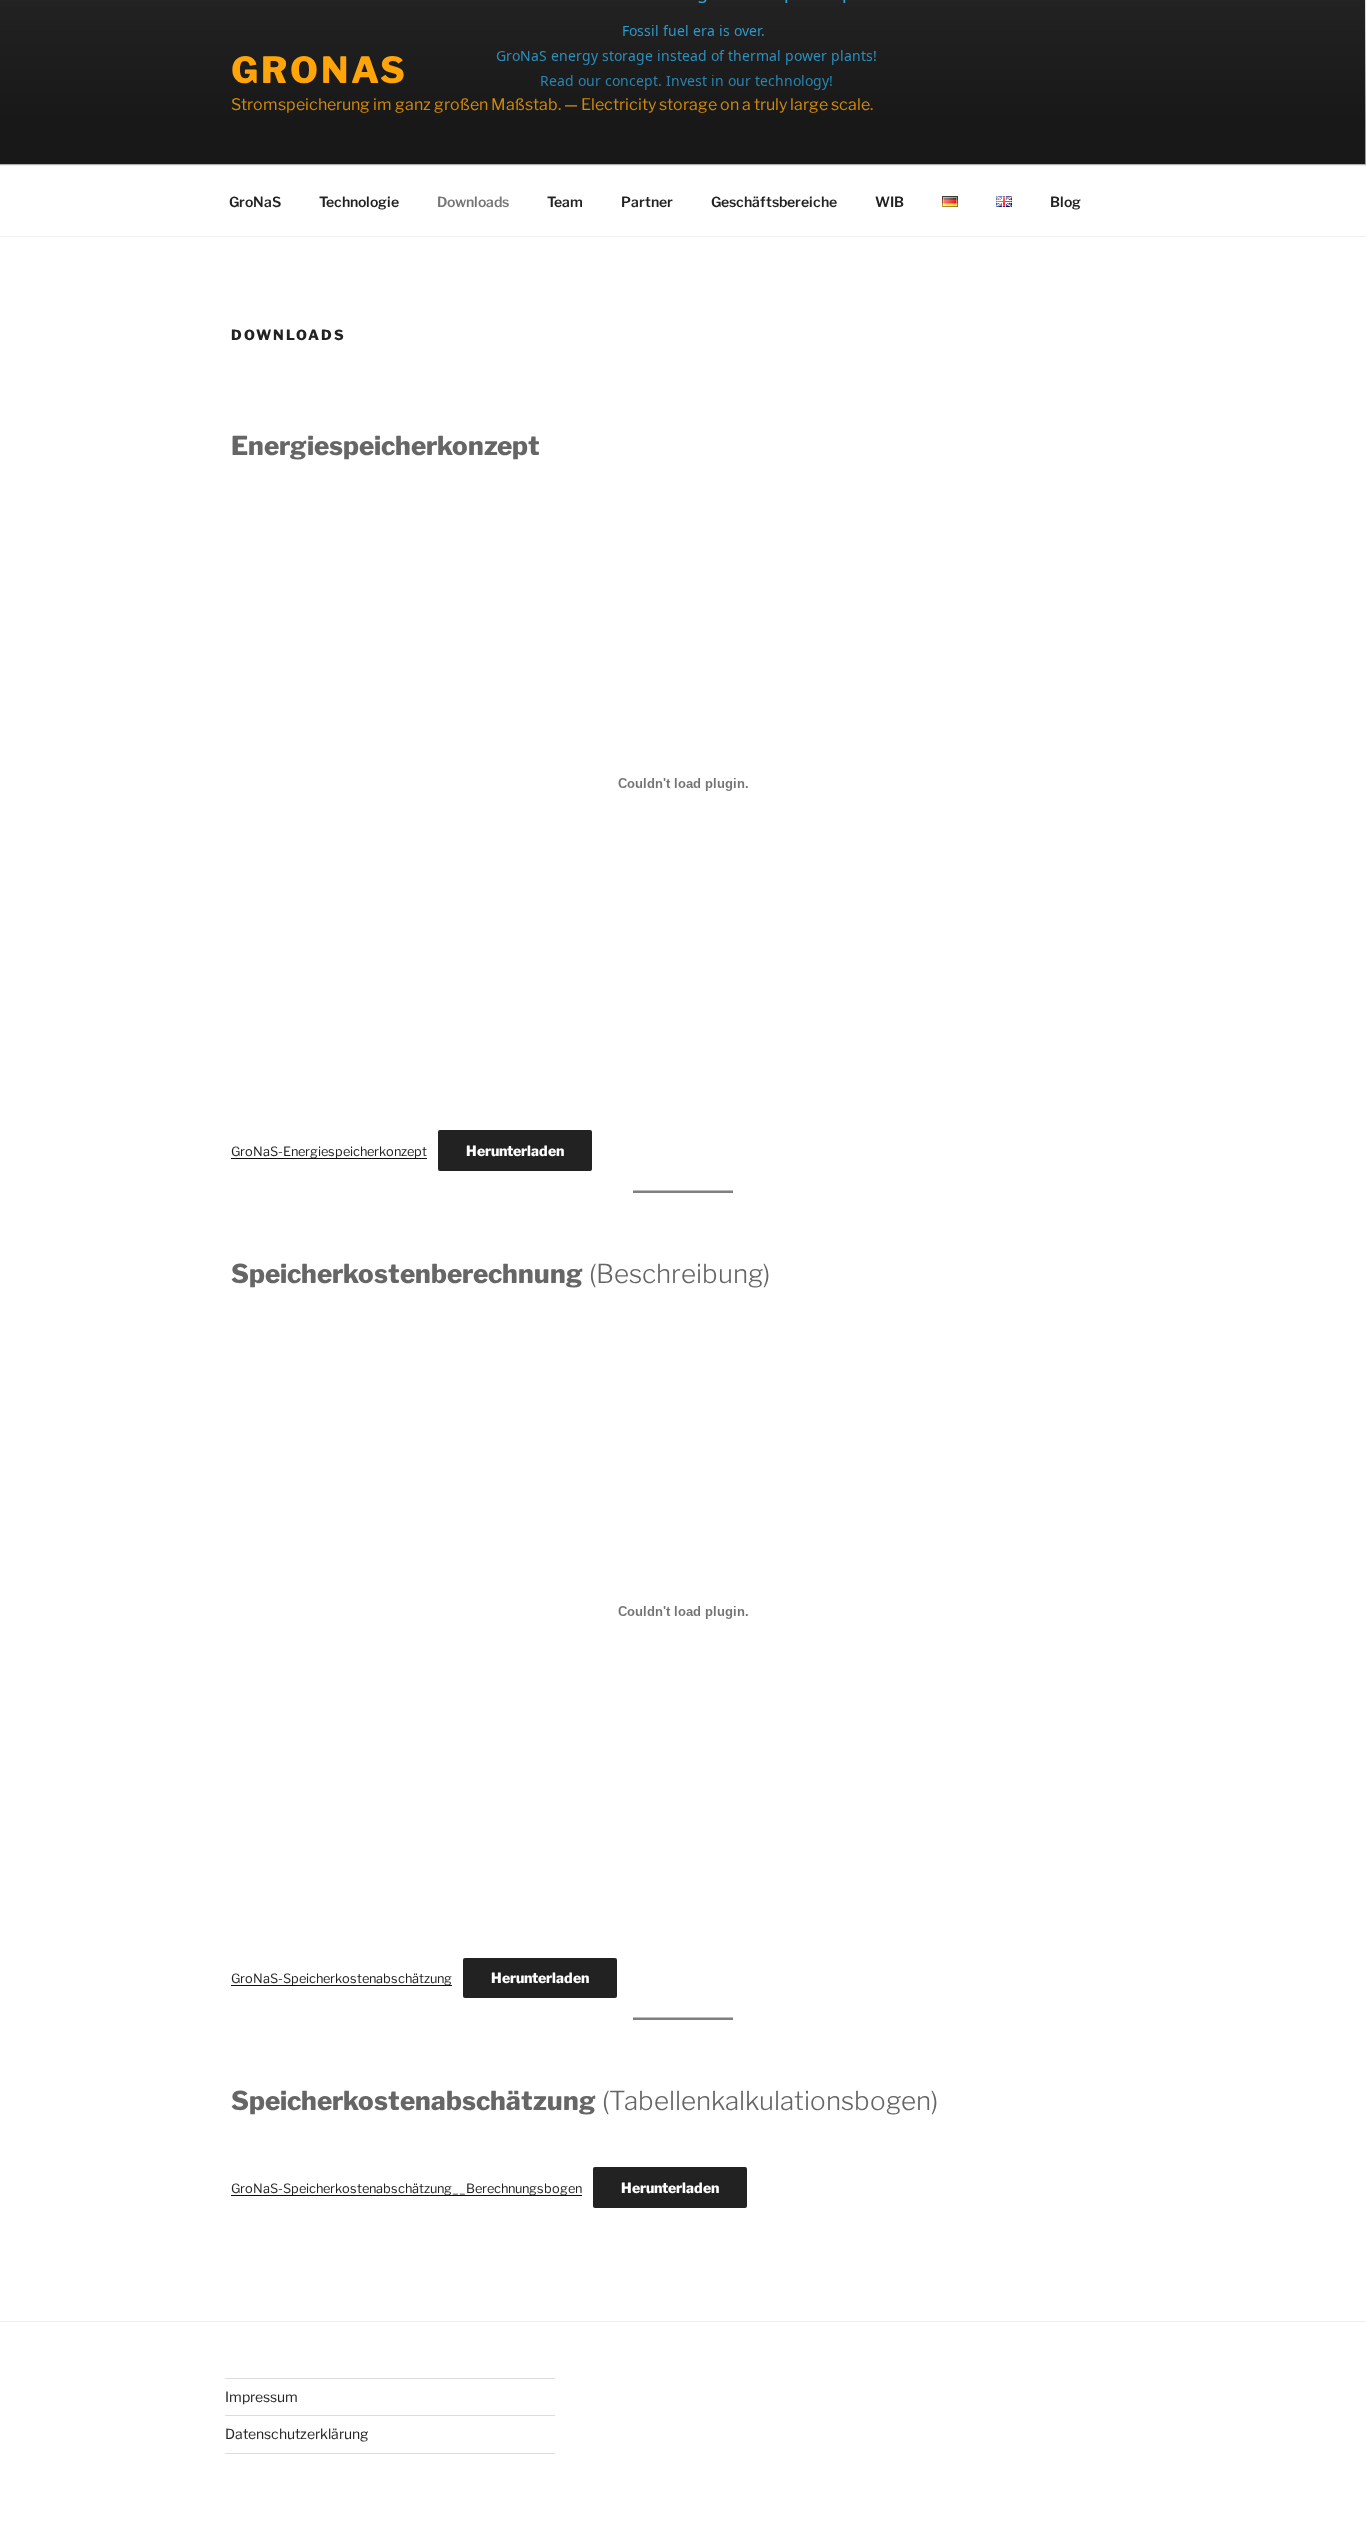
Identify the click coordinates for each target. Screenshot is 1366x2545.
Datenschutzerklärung (296, 2433)
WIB (889, 201)
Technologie (359, 201)
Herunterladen (515, 1150)
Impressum (261, 2396)
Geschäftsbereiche (774, 201)
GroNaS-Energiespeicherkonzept (329, 1151)
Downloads (473, 201)
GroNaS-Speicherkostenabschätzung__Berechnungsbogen (406, 2188)
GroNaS (319, 70)
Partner (647, 201)
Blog (1065, 201)
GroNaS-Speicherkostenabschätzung (341, 1978)
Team (565, 201)
